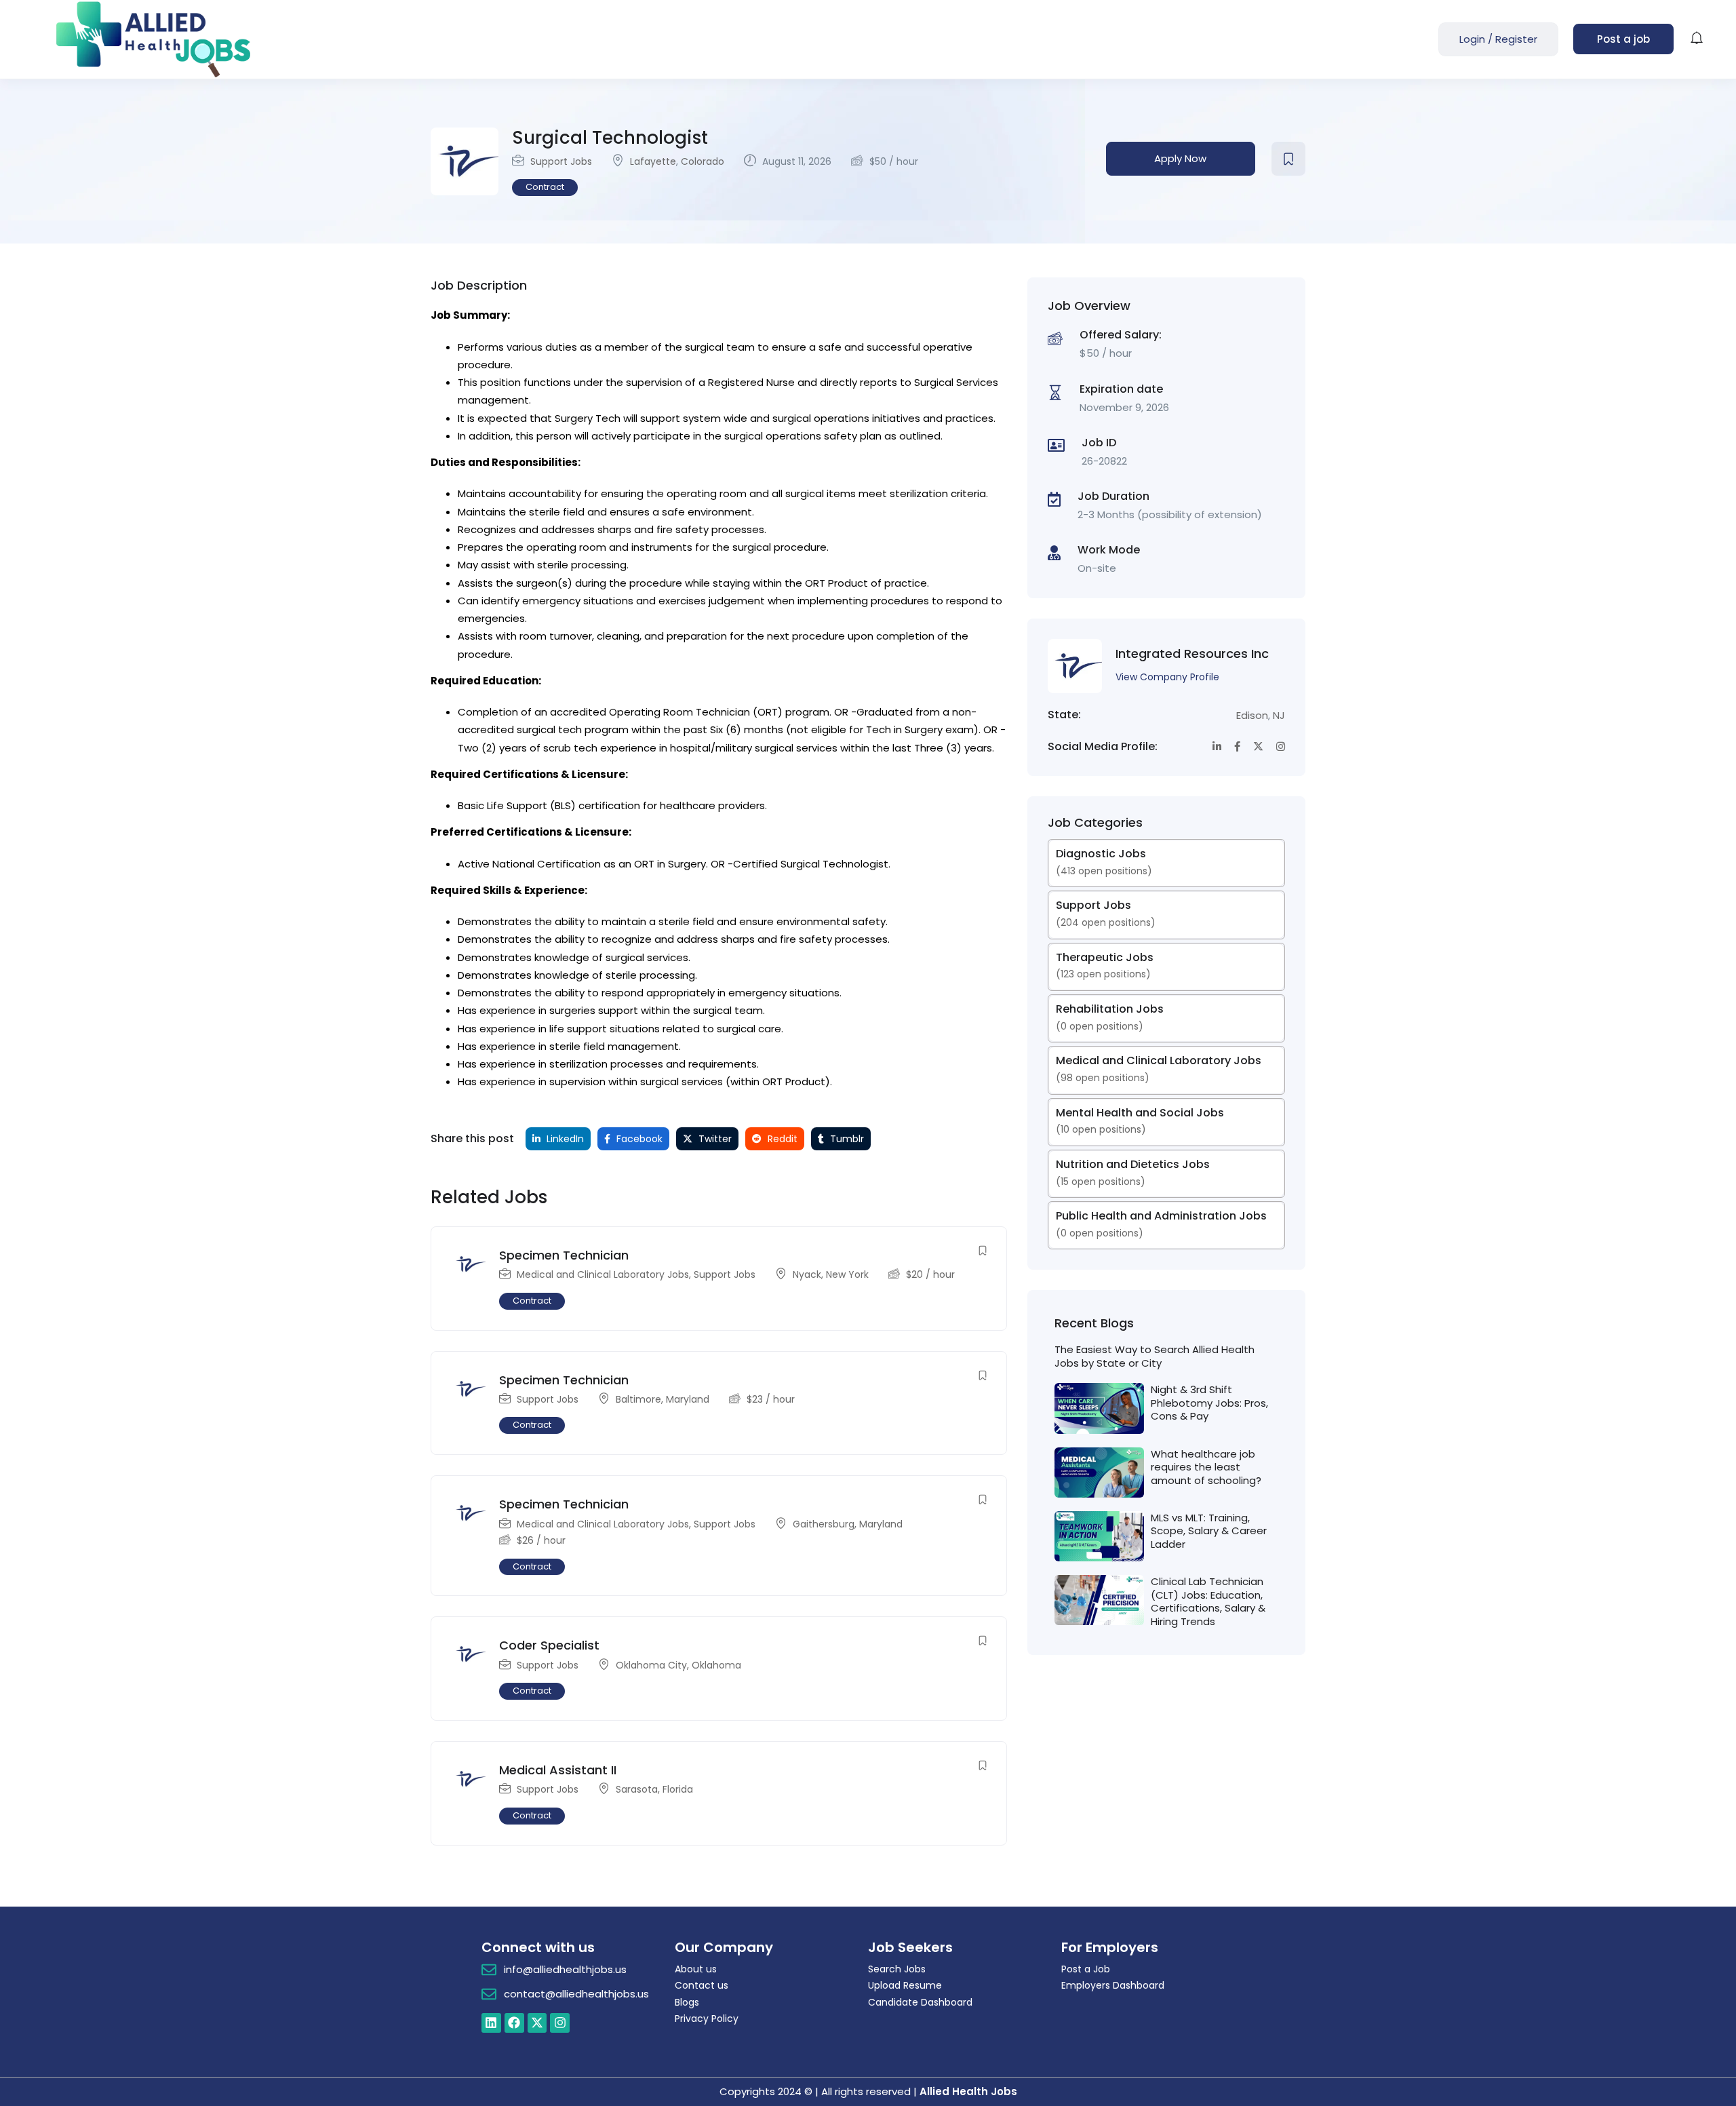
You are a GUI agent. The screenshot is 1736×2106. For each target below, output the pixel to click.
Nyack (807, 1274)
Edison (1252, 715)
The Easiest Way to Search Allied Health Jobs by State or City (1155, 1356)
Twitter (714, 1139)
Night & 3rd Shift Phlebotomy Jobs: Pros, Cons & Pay (1209, 1403)
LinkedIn (564, 1139)
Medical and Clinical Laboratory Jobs (603, 1274)
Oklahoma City (651, 1665)
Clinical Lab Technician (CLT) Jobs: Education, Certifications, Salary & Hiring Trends (1208, 1601)
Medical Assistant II (558, 1770)
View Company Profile (1167, 677)
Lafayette (653, 161)
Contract (545, 187)
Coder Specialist (549, 1645)
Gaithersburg (824, 1524)
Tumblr (846, 1139)
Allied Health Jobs (968, 2091)
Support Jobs (561, 161)
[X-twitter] (537, 2023)
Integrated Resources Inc (1192, 654)
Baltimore (638, 1399)
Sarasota (637, 1789)
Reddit (781, 1139)
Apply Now (1180, 158)
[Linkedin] (491, 2023)
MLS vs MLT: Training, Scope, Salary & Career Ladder (1209, 1531)
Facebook (638, 1139)
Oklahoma (716, 1665)
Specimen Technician (564, 1255)
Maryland (688, 1399)
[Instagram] (560, 2023)
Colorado (703, 161)
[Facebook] (514, 2023)
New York (847, 1274)
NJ (1279, 715)
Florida (678, 1789)
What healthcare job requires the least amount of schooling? (1206, 1467)
